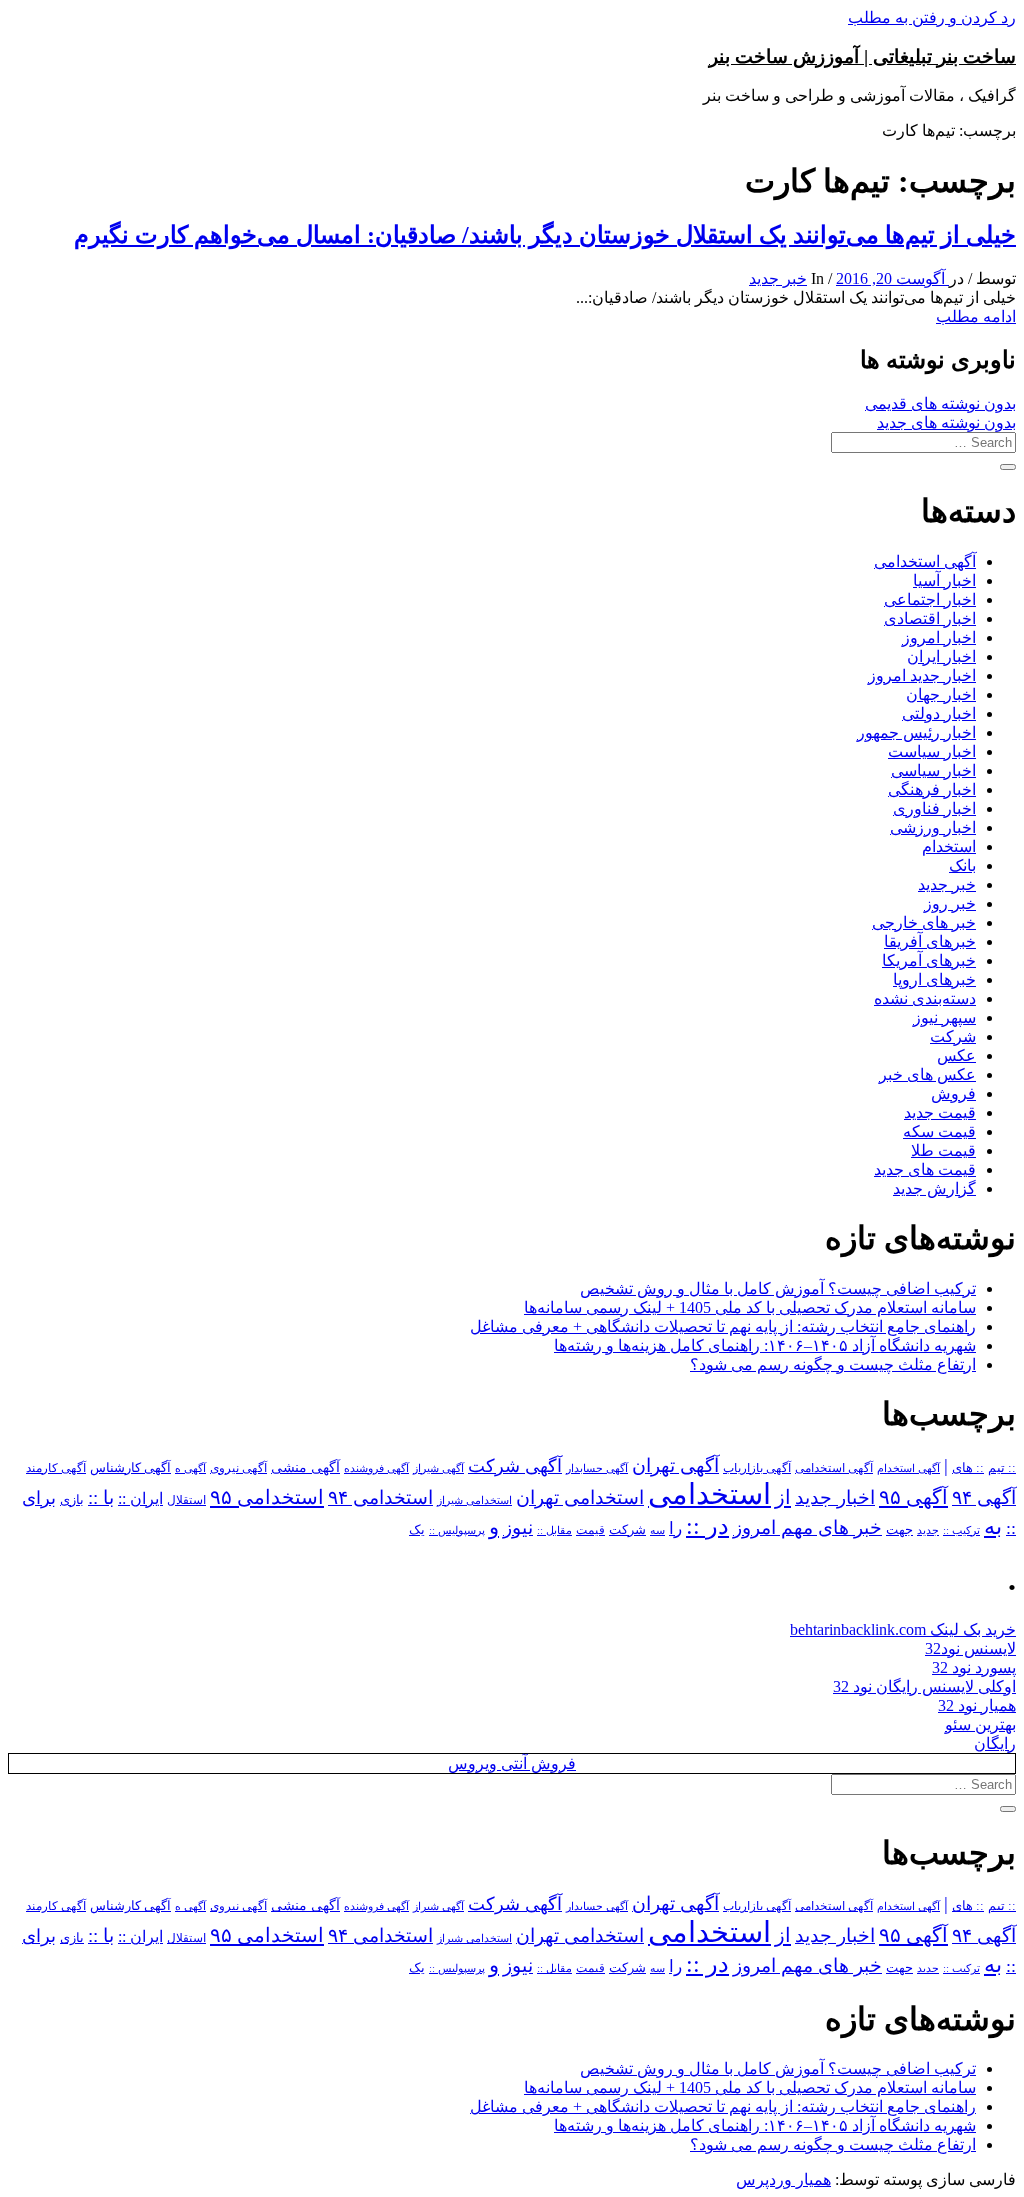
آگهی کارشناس (130, 1468)
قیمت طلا (943, 1150)
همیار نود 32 (977, 1705)
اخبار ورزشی (933, 827)
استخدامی (709, 1494)
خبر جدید (778, 278)
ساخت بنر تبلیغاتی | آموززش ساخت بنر (862, 56)
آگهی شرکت (515, 1466)
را (675, 1528)
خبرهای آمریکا (929, 960)
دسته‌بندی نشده (925, 998)
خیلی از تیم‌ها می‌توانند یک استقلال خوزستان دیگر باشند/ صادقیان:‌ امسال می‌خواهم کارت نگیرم (545, 235)
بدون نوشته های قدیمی (940, 403)
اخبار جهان (941, 694)
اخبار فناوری (934, 808)
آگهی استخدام (908, 1468)
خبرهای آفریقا (930, 941)
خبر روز (950, 903)
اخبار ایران (941, 656)
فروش (953, 1093)
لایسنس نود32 (970, 1648)
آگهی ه (190, 1468)
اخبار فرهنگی (932, 789)
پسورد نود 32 (974, 1667)
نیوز (518, 1527)
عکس (956, 1055)
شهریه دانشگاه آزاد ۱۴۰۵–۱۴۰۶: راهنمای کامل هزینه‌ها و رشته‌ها (765, 1345)
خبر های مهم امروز (807, 1527)
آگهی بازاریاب (757, 1468)
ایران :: (140, 1498)
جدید (928, 1530)
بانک (962, 865)
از (783, 1497)
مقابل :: (554, 1530)
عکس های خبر (927, 1074)
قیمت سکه (939, 1131)
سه (657, 1530)
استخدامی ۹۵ (267, 1497)
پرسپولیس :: (457, 1530)
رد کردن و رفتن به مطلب (932, 17)
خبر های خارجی (924, 922)
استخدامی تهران (580, 1497)
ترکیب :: (961, 1530)
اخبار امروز (939, 637)
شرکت (953, 1036)
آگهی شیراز (438, 1468)
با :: (101, 1498)
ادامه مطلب (976, 316)
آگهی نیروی (238, 1468)
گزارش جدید (934, 1188)
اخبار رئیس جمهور (916, 732)
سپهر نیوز (944, 1017)
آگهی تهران (675, 1465)
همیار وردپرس (783, 2179)
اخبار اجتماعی (930, 599)
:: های (968, 1468)
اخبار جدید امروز (922, 675)
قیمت (590, 1530)
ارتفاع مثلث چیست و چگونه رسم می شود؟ (833, 1364)
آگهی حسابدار (597, 1468)
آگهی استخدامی (925, 561)
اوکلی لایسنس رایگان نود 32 (924, 1686)
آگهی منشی (305, 1467)
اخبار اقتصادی (930, 618)
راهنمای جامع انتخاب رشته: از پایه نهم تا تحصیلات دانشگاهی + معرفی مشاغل (723, 1326)
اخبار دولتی (939, 713)
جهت (899, 1530)
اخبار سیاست (932, 751)
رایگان (995, 1743)
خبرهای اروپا (934, 979)
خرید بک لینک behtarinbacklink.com (903, 1629)
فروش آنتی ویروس (512, 1763)
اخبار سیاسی (933, 770)
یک (417, 1529)
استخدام (949, 846)
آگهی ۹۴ (984, 1497)
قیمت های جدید (925, 1169)
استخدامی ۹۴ (380, 1497)
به (993, 1526)
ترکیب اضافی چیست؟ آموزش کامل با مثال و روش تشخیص (778, 1288)
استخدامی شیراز (474, 1500)
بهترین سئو (980, 1724)
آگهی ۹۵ (913, 1497)
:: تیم (1002, 1468)
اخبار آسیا (944, 580)
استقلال (186, 1500)
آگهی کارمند (56, 1468)
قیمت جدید (940, 1112)
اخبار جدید (835, 1497)
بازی (72, 1500)
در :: (707, 1525)
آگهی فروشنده (376, 1468)
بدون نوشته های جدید (946, 422)
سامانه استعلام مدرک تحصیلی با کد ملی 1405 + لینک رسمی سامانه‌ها (750, 1307)
